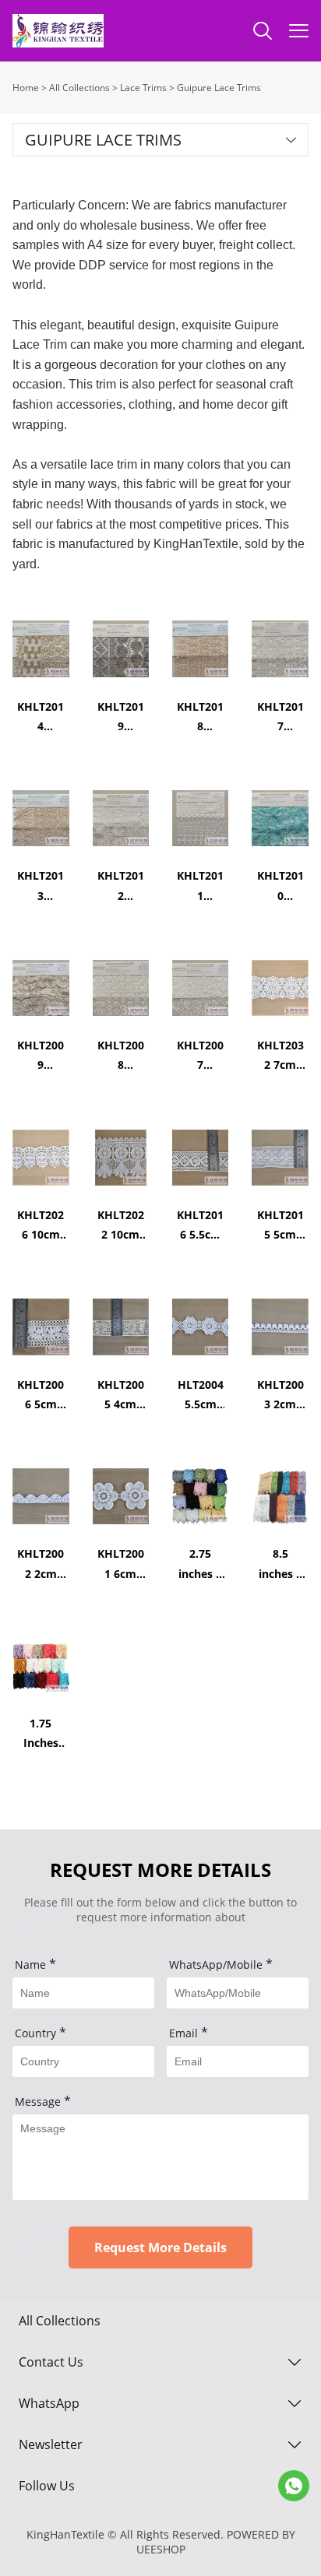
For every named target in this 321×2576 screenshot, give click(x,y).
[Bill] (294, 2486)
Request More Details (160, 2247)
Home (26, 88)
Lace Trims (143, 88)
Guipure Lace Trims (219, 88)
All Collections (79, 88)
